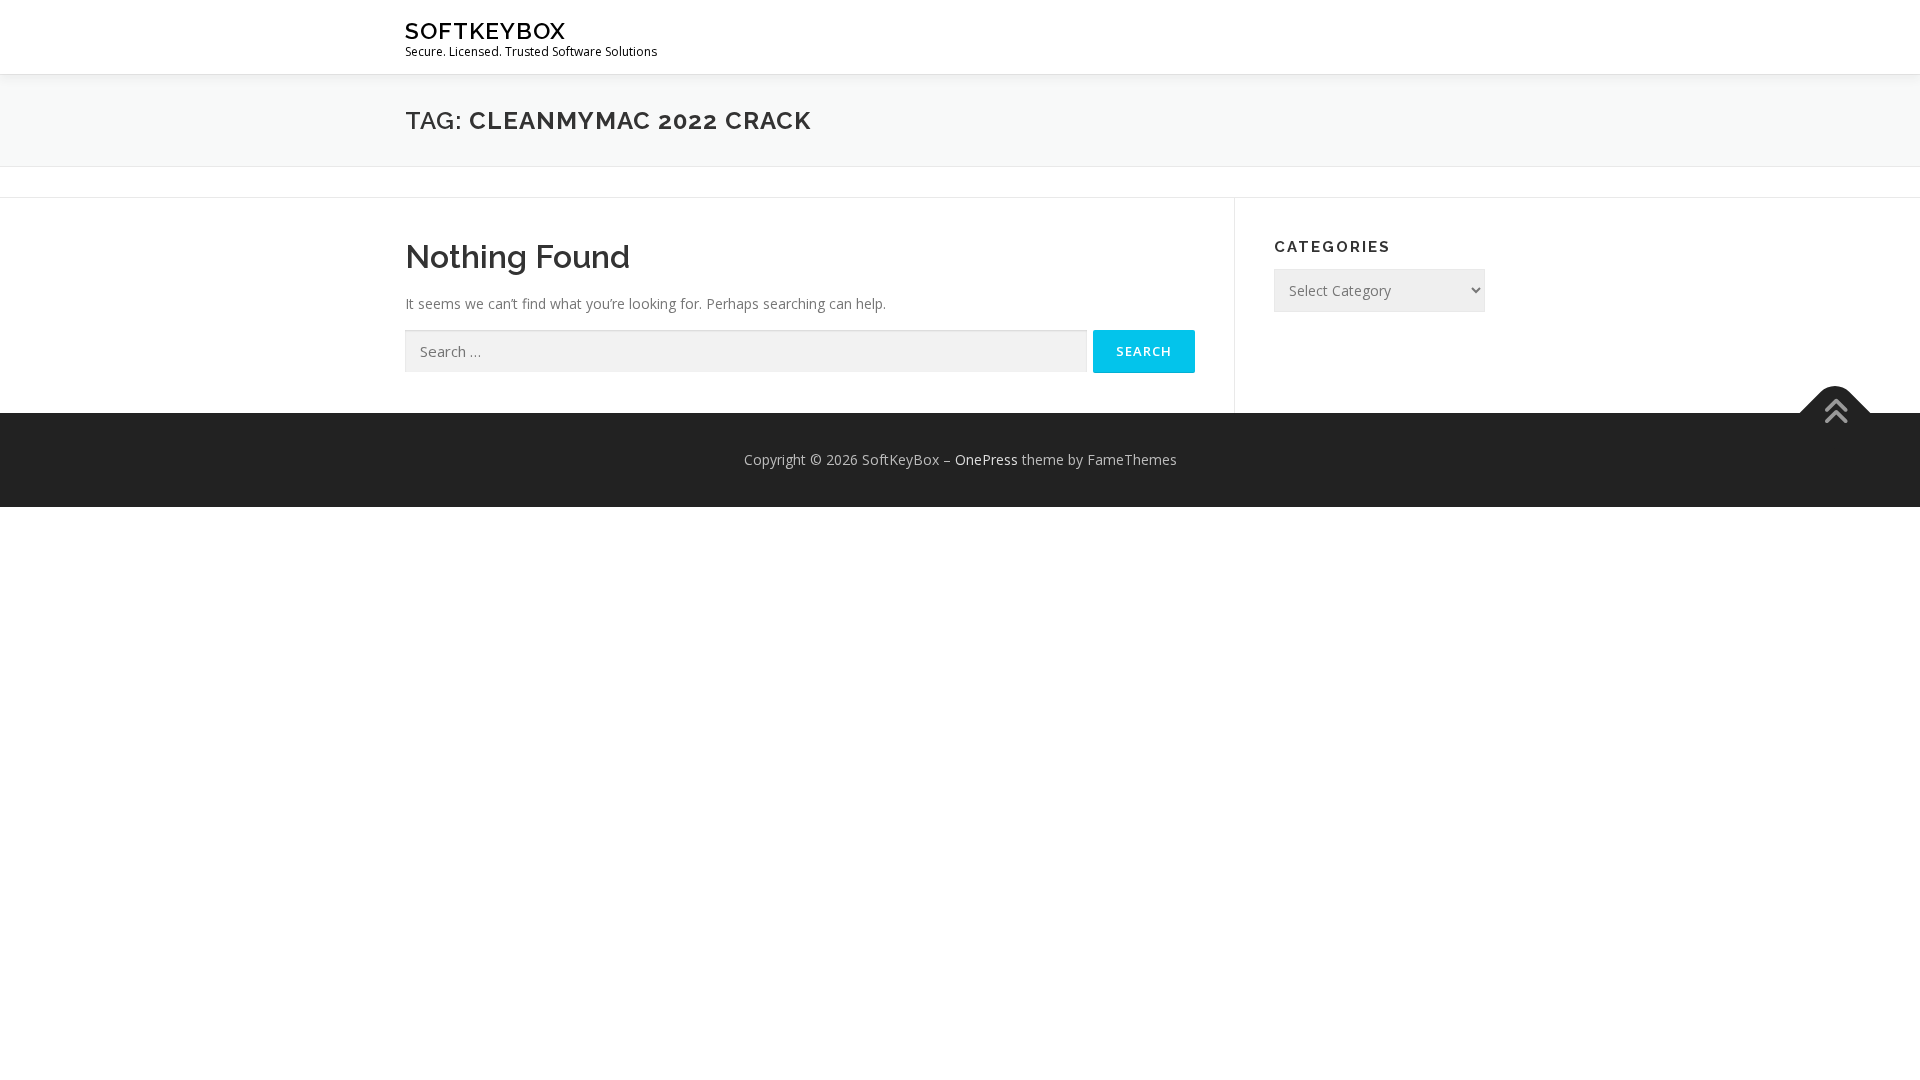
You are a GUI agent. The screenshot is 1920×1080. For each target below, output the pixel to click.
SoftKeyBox (485, 30)
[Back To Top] (1835, 413)
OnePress (986, 459)
